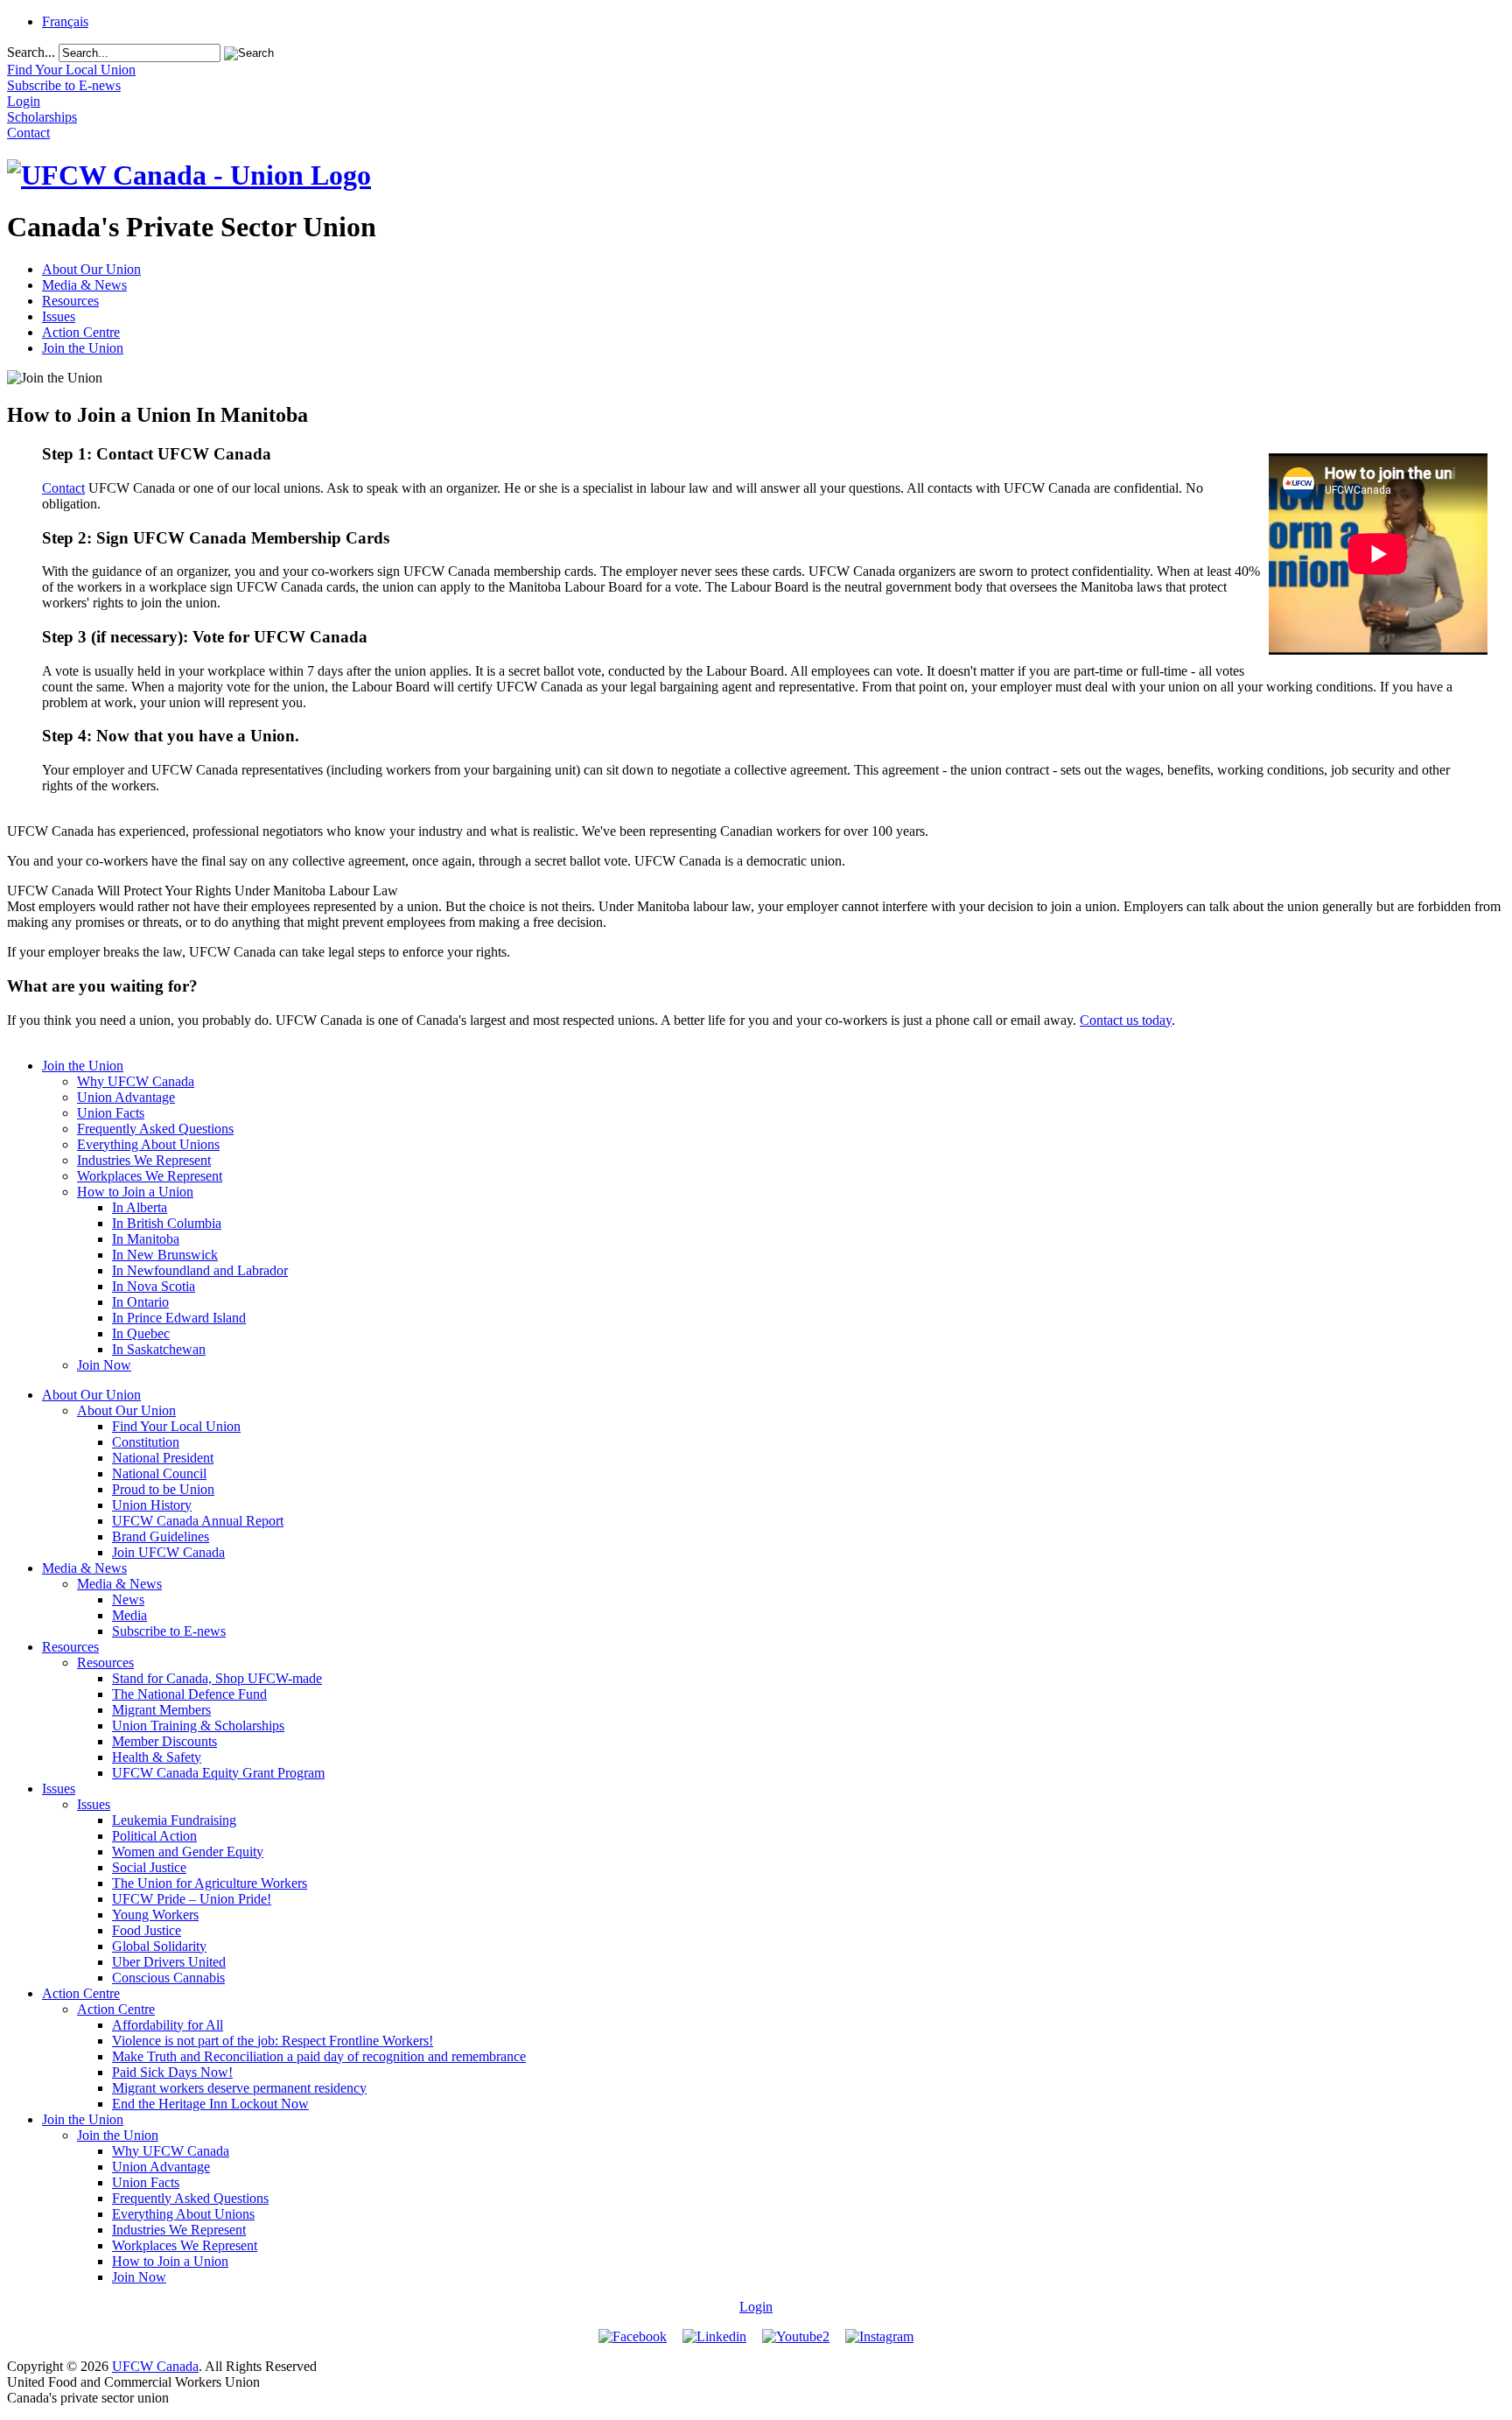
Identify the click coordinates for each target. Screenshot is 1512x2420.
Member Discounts (164, 1741)
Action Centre (81, 332)
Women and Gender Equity (188, 1852)
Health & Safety (157, 1757)
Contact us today (1126, 1020)
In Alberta (140, 1207)
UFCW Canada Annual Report (198, 1521)
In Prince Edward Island (179, 1318)
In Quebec (141, 1333)
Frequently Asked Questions (155, 1129)
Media (129, 1615)
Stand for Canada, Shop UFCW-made (217, 1678)
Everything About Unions (148, 1144)
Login (756, 2307)
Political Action (154, 1836)
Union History (152, 1505)
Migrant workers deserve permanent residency (239, 2088)
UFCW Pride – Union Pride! (192, 1899)
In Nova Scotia (154, 1286)
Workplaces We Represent (150, 1176)
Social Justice (149, 1867)
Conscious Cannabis (168, 1978)
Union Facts (111, 1113)
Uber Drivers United (169, 1962)
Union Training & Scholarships (198, 1726)
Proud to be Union (163, 1489)
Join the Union (83, 348)
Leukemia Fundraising (174, 1820)
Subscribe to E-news (169, 1631)
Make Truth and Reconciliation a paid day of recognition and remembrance (319, 2056)
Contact (63, 488)
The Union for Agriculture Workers (210, 1883)
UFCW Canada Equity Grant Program (218, 1773)
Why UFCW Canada (136, 1081)
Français (65, 21)
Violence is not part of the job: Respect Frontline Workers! (273, 2041)
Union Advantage (126, 1097)
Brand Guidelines (161, 1536)
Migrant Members (161, 1710)
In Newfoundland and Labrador (200, 1270)
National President (163, 1458)
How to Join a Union (135, 1192)
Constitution (146, 1442)
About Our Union (91, 269)
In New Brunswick (165, 1255)
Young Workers (155, 1915)
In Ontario (140, 1302)
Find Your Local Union (176, 1426)
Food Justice (147, 1930)
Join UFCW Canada (168, 1552)
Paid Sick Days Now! (172, 2072)
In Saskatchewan (159, 1349)
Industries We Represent (144, 1160)
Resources (70, 301)
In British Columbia (167, 1223)
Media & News (84, 285)
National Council (159, 1473)
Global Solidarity (159, 1946)
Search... (31, 52)
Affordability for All (168, 2025)
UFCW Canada (155, 2366)
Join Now (104, 1365)
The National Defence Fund (189, 1694)
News (128, 1599)
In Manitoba (146, 1239)
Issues (59, 316)
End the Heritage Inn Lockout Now (210, 2104)
